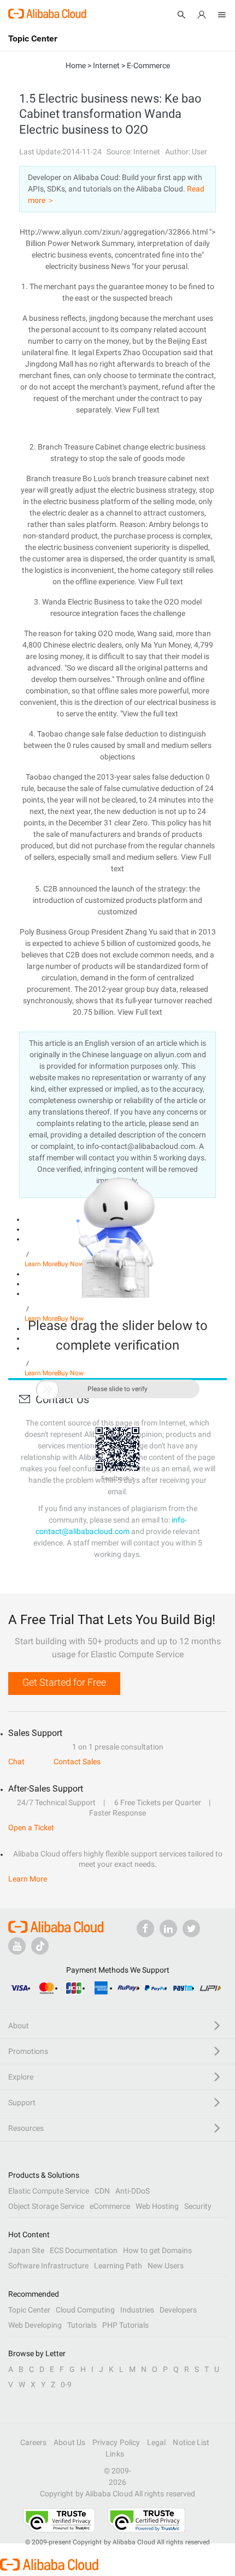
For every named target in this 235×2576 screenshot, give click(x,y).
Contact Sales (77, 1762)
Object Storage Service (46, 2206)
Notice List (191, 2442)
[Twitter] (191, 1928)
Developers (178, 2310)
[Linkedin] (168, 1928)
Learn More (28, 1879)
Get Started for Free (64, 1682)
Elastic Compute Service (49, 2191)
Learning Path (118, 2266)
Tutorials (82, 2325)
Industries (137, 2310)
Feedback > (118, 1478)
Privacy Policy (116, 2442)
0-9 (66, 2385)
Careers (34, 2442)
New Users (166, 2266)
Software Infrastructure (48, 2266)
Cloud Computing (85, 2310)
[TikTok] (40, 1946)
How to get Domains (157, 2250)
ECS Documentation (84, 2250)
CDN (102, 2191)
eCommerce (110, 2206)
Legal (156, 2442)
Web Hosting (157, 2206)
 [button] (48, 1389)
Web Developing (35, 2325)
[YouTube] (17, 1946)
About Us (69, 2442)
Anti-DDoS (133, 2191)
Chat (16, 1762)
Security (198, 2206)
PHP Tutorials (125, 2325)
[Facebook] (145, 1928)
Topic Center (29, 2310)
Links (114, 2454)
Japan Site (26, 2250)
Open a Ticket (31, 1828)
